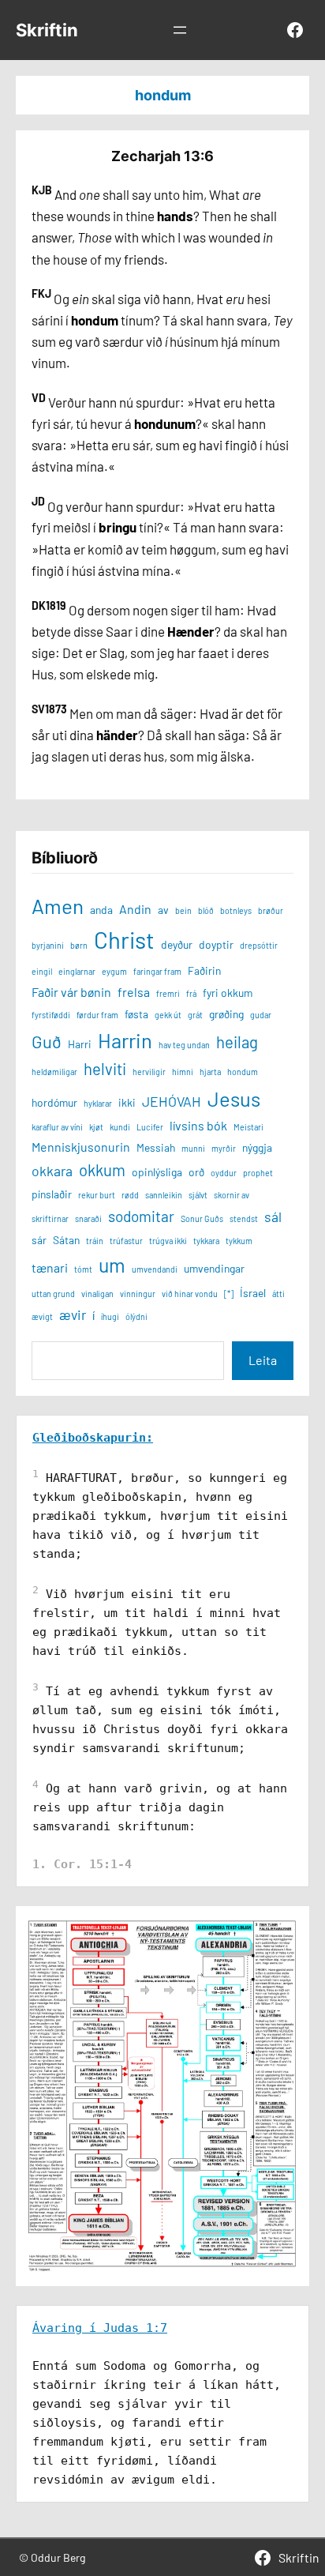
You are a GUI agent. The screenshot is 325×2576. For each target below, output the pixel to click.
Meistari (248, 1127)
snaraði (88, 1218)
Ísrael (253, 1293)
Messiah (156, 1147)
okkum (102, 1170)
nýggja (257, 1147)
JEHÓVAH (172, 1101)
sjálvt (198, 1195)
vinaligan (97, 1294)
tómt (83, 1269)
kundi (120, 1127)
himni (183, 1072)
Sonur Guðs (202, 1218)
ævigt (42, 1316)
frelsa (134, 992)
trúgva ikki (168, 1241)
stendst (244, 1218)
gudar (261, 1015)
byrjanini (48, 945)
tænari (50, 1267)
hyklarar (98, 1103)
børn (79, 945)
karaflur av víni (57, 1127)
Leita (263, 1360)
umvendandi (155, 1269)
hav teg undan (184, 1045)
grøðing (226, 1014)
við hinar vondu (190, 1294)
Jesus (234, 1098)
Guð (47, 1041)
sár (39, 1240)
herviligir (149, 1072)
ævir (73, 1314)
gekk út (168, 1015)
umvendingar (214, 1268)
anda (101, 910)
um (112, 1265)
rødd (130, 1195)
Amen (58, 906)
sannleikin (164, 1195)
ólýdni (136, 1316)
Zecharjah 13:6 (162, 156)
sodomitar (141, 1216)
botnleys (236, 910)
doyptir (216, 944)
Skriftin (47, 30)
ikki (127, 1102)
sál (273, 1217)
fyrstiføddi (51, 1015)
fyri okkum (228, 993)
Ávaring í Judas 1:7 (100, 2328)
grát (195, 1015)
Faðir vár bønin (71, 992)
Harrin (125, 1040)
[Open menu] (180, 30)
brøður (271, 910)
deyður (177, 944)
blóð (206, 910)
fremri (168, 993)
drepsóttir (259, 945)
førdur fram (97, 1015)
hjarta (210, 1072)
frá (191, 993)
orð (196, 1172)
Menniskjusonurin (81, 1147)
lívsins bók (198, 1125)
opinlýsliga (157, 1172)
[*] (229, 1294)
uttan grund (53, 1294)
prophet (258, 1173)
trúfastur (126, 1241)
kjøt (96, 1127)
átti (278, 1294)
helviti (105, 1069)
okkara (52, 1171)
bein (183, 910)
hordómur (54, 1102)
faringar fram (157, 971)
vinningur (138, 1294)
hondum (243, 1072)
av (163, 910)
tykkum (239, 1241)
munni (193, 1148)
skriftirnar (50, 1218)
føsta (136, 1014)
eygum (114, 971)
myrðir (224, 1148)
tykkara (206, 1241)
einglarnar (77, 971)
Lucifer (150, 1127)
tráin (95, 1241)
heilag (237, 1042)
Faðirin (204, 970)
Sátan (66, 1240)
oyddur (224, 1173)
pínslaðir (52, 1194)
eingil (42, 971)
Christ (124, 940)
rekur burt (97, 1195)
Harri (80, 1044)
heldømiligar (54, 1072)
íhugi (110, 1316)
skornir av (232, 1195)
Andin (135, 909)
